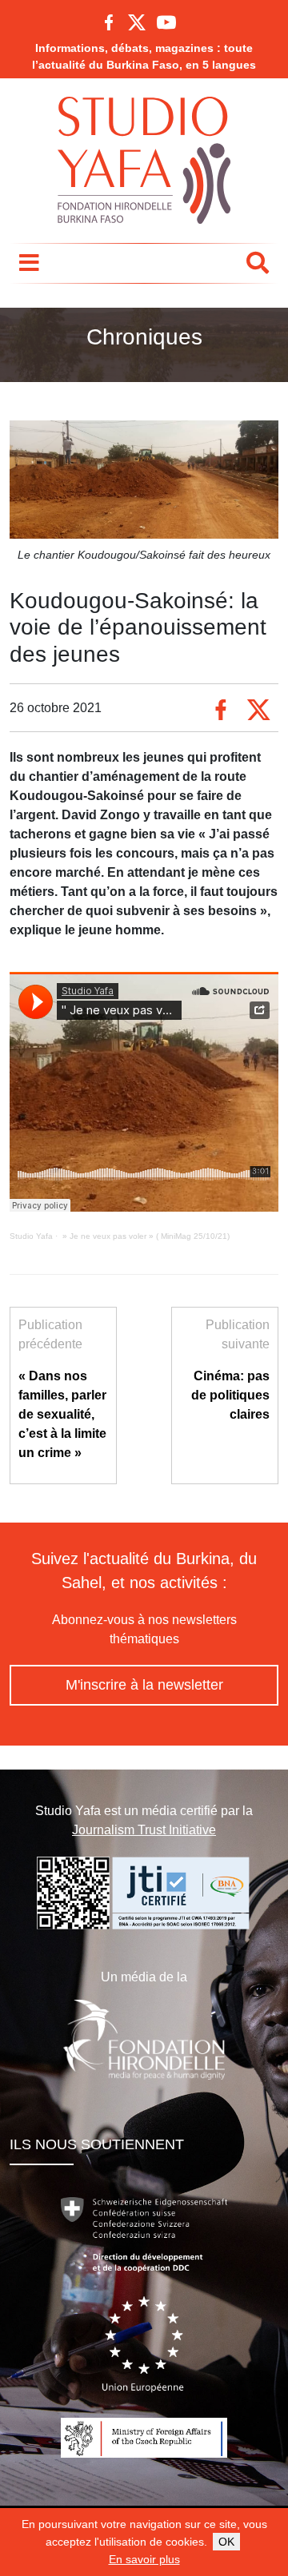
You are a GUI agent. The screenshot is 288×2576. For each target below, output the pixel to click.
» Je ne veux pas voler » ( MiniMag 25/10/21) (145, 1236)
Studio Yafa (31, 1236)
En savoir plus (144, 2559)
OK (226, 2542)
